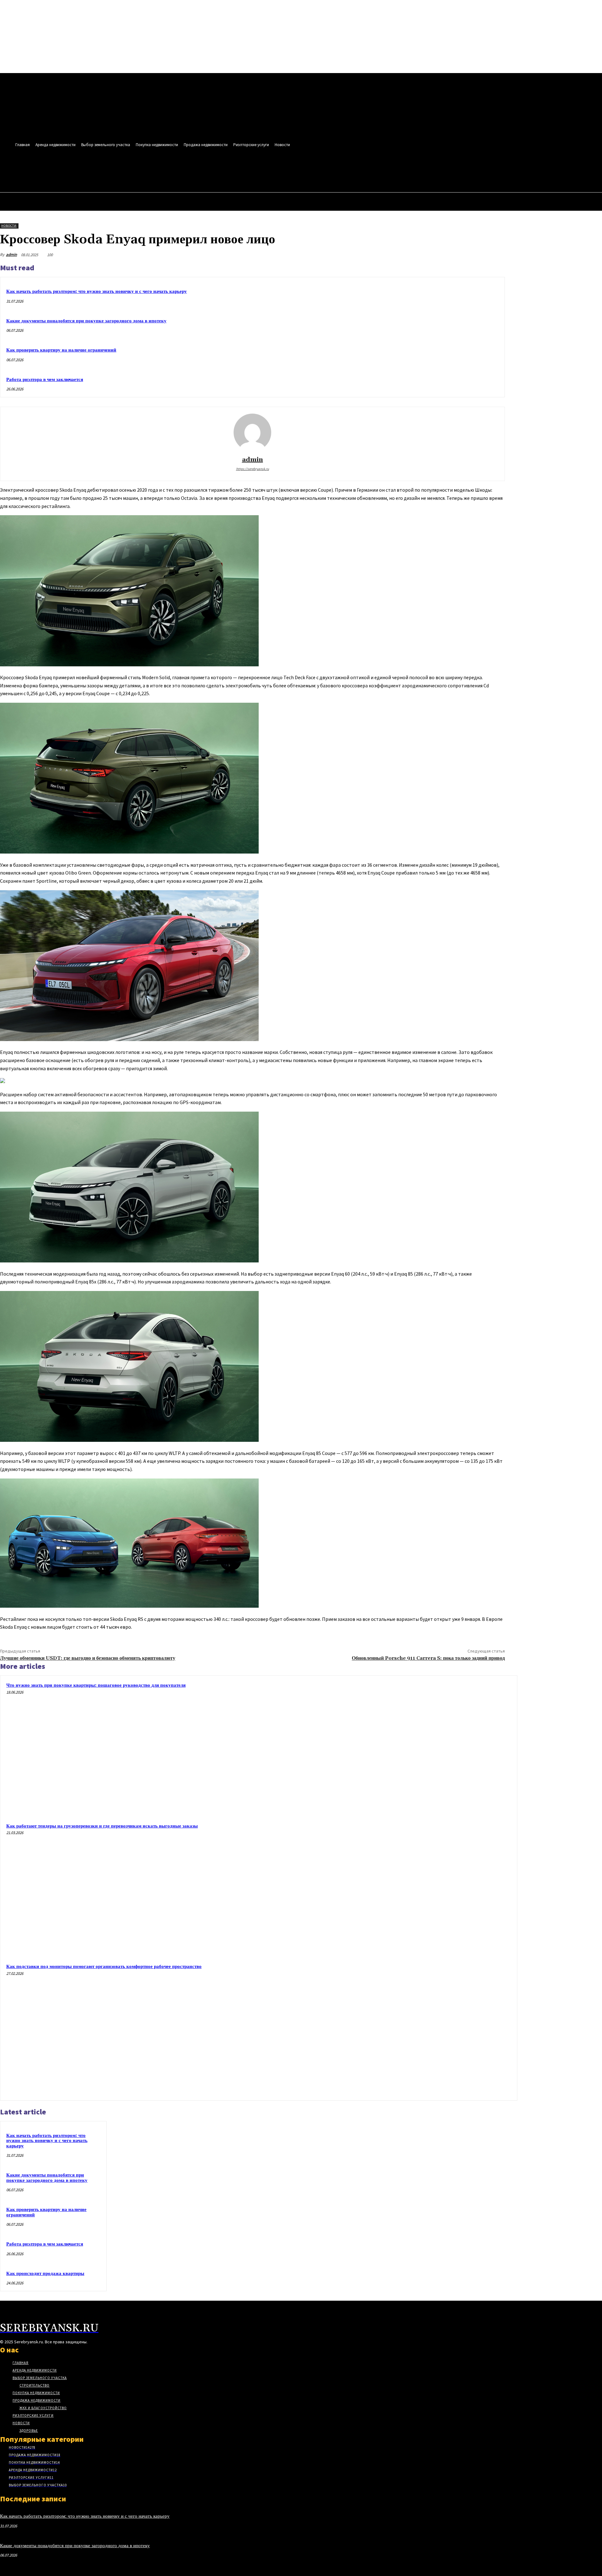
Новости (9, 226)
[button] (271, 171)
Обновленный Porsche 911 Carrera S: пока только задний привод (428, 1658)
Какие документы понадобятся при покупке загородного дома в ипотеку (86, 321)
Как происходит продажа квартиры (45, 2274)
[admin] (252, 432)
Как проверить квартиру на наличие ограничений (61, 350)
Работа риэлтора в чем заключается (45, 380)
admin (11, 254)
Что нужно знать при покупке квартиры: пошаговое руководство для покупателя (96, 1685)
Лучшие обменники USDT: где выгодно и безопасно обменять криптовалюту (88, 1658)
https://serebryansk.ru (253, 469)
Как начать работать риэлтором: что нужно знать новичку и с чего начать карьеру (97, 291)
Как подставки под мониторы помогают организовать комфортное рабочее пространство (104, 1967)
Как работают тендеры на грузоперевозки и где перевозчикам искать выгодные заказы (102, 1826)
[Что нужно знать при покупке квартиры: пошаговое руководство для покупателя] (445, 1747)
